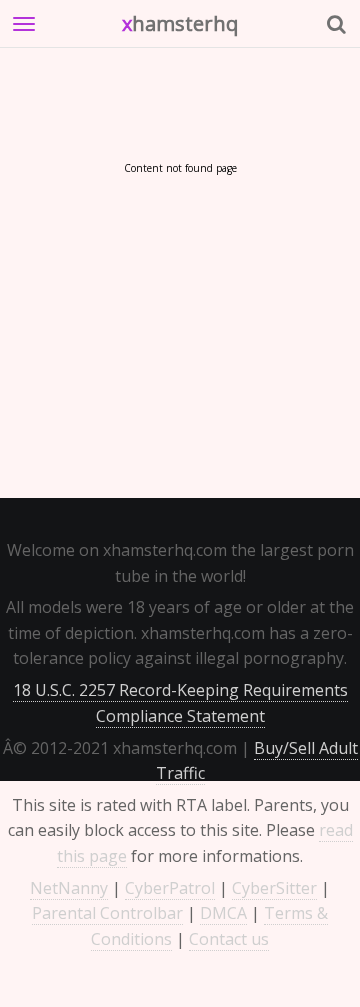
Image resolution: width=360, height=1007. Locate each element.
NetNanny (69, 888)
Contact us (229, 939)
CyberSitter (274, 888)
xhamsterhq (180, 23)
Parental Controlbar (107, 913)
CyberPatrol (170, 888)
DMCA (223, 913)
